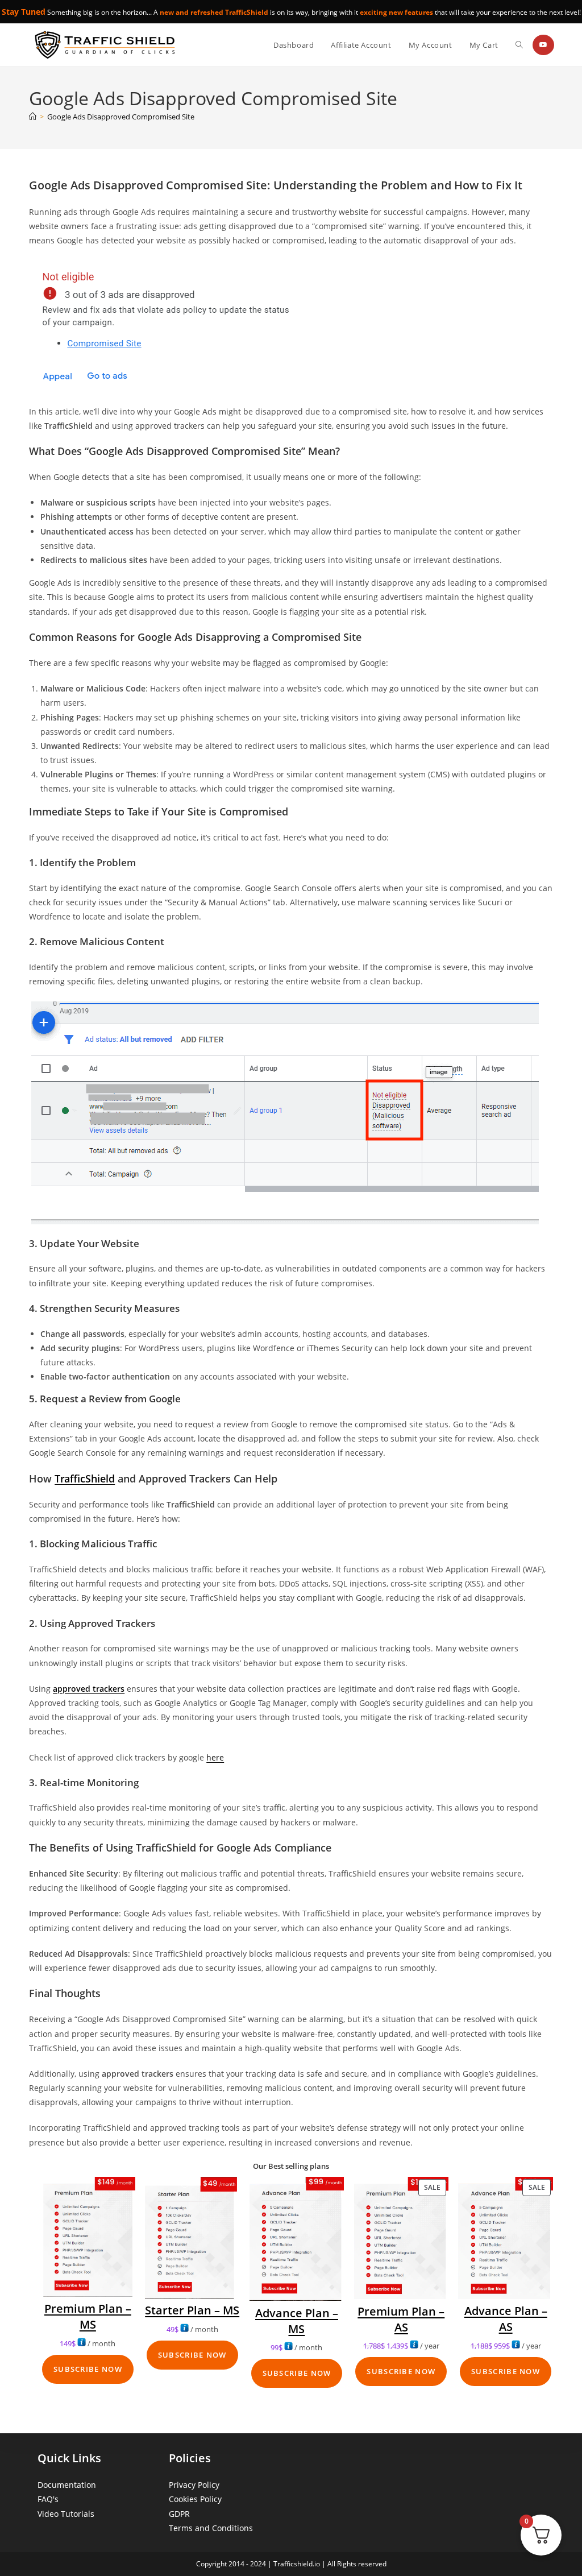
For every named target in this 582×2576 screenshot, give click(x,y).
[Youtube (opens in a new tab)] (543, 45)
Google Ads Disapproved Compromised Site (121, 117)
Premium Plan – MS (88, 2316)
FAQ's (48, 2499)
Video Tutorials (66, 2514)
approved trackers (89, 1689)
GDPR (179, 2514)
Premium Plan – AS (401, 2319)
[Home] (33, 117)
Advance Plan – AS (506, 2319)
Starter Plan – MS (192, 2310)
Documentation (67, 2485)
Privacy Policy (194, 2485)
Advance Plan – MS (297, 2321)
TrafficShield (85, 1478)
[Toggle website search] (519, 45)
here (215, 1757)
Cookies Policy (195, 2499)
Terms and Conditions (211, 2528)
